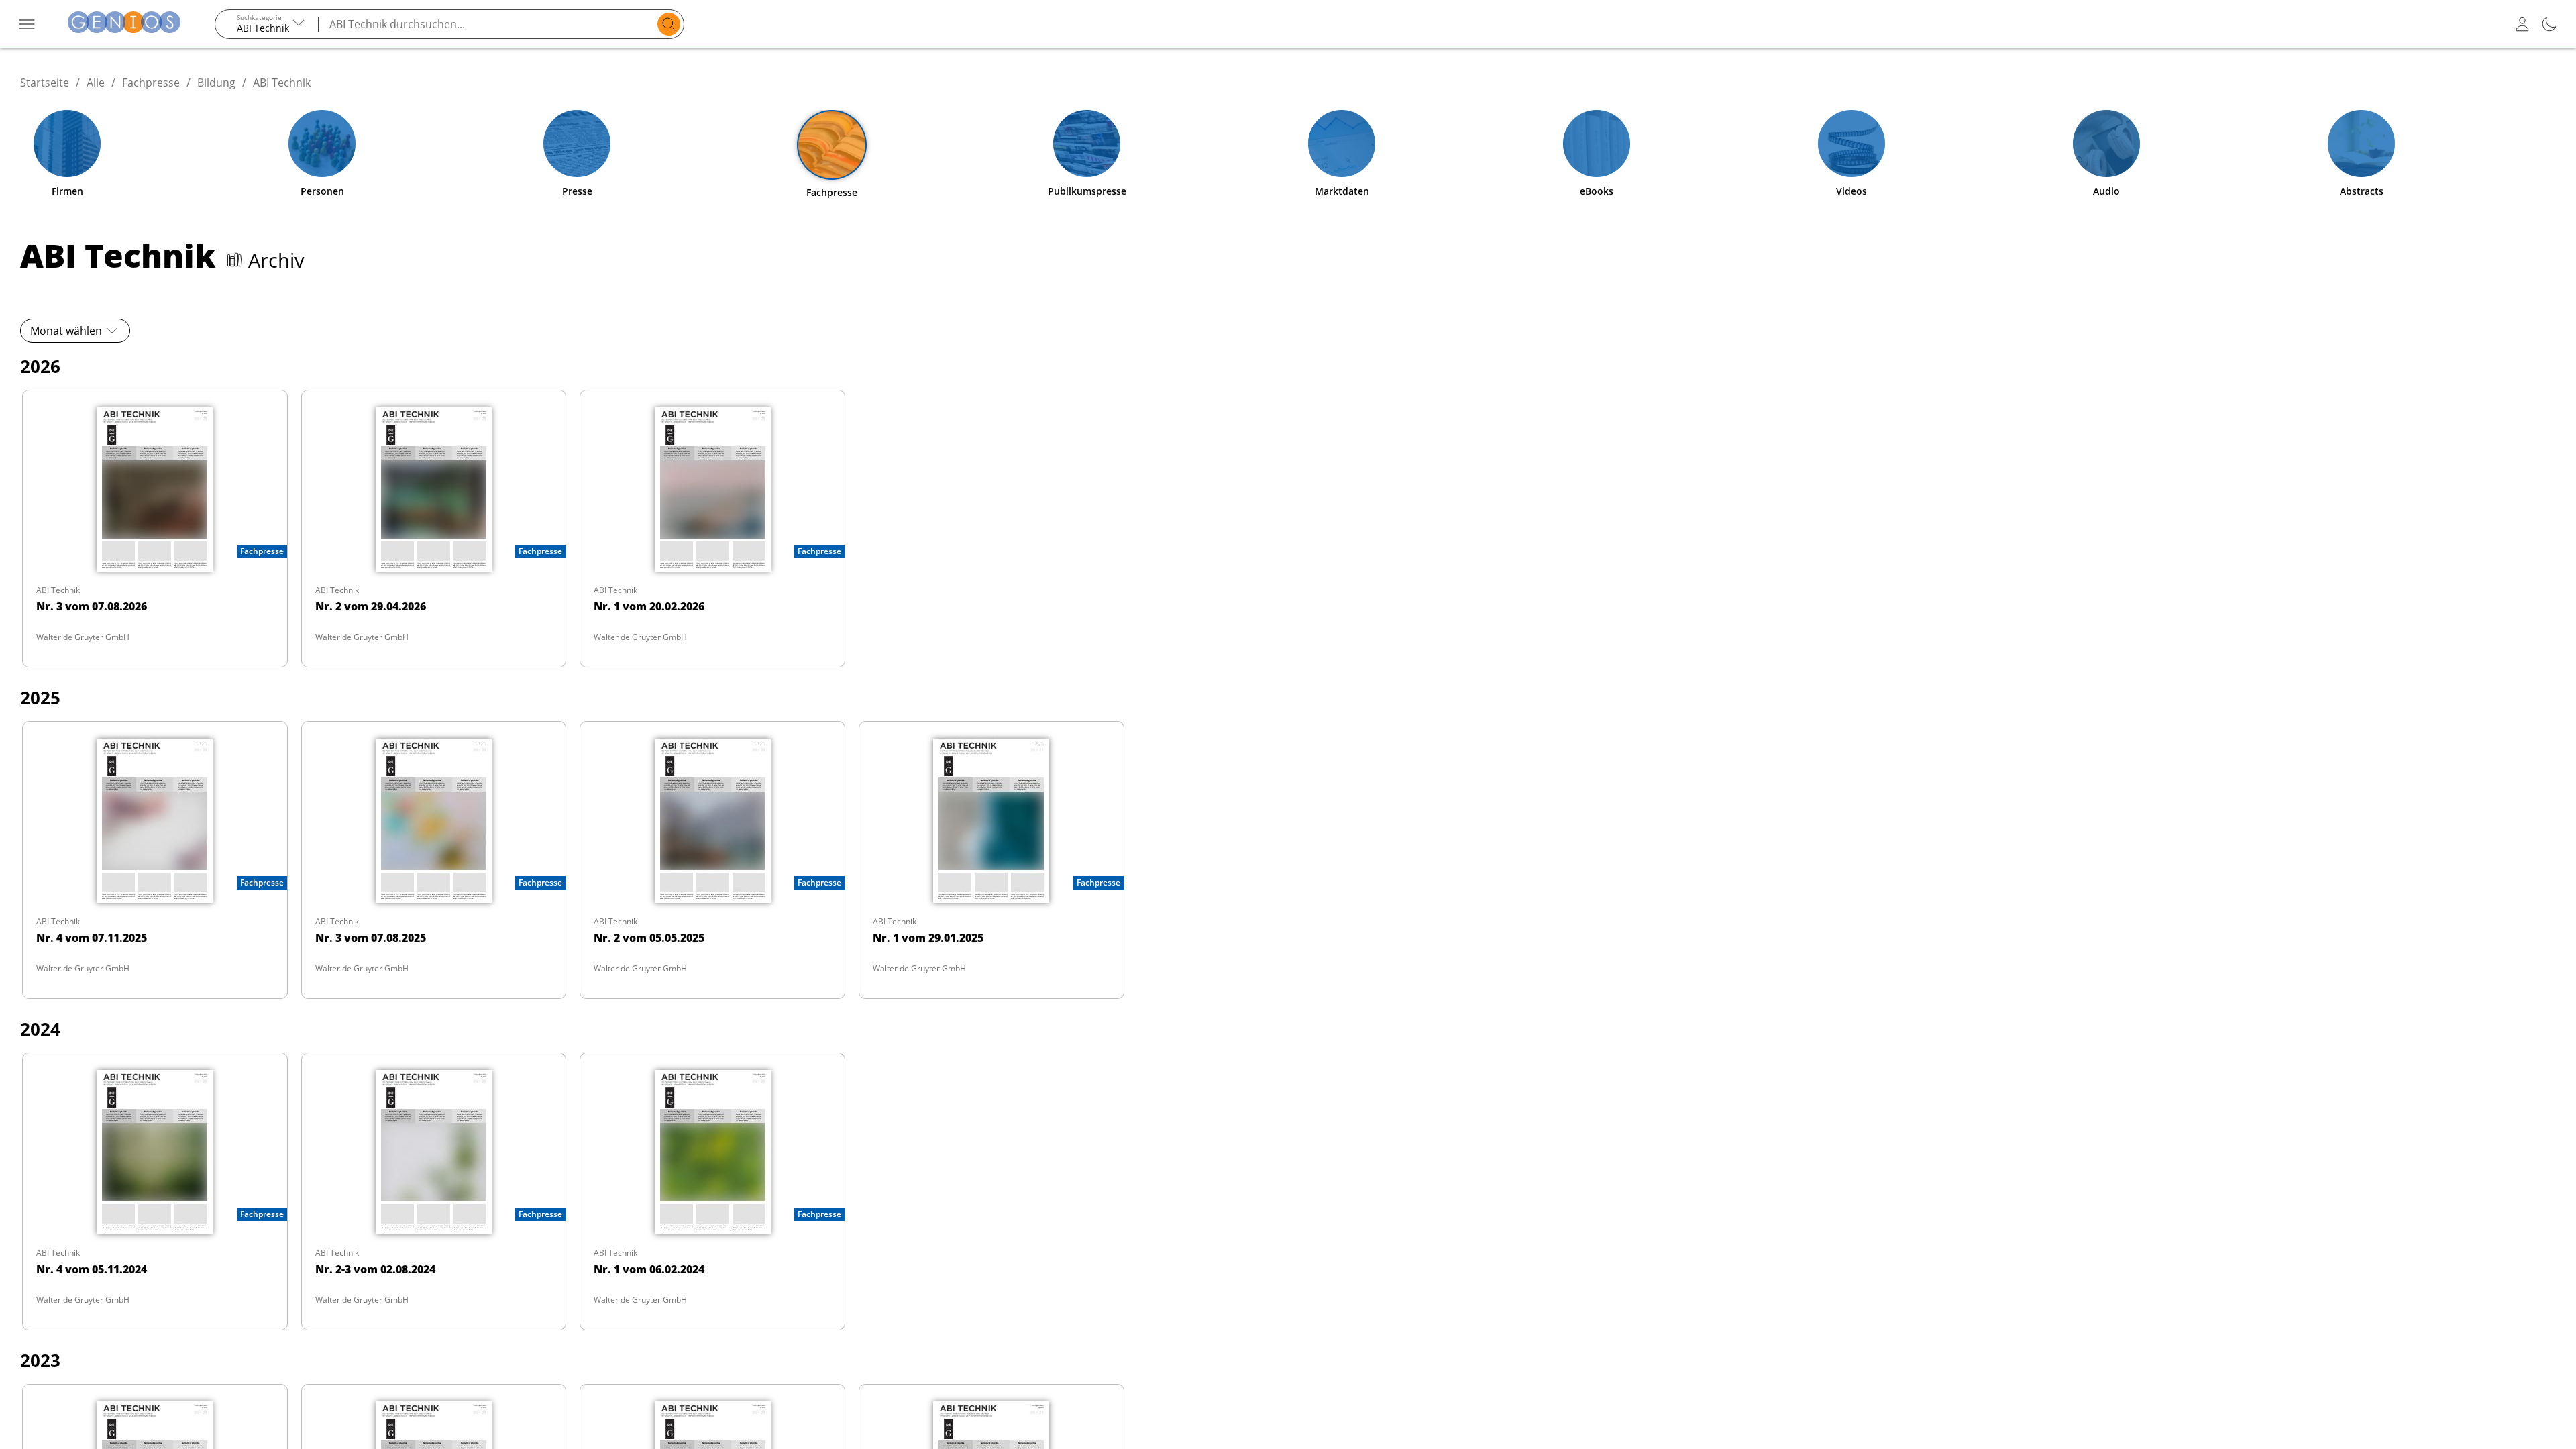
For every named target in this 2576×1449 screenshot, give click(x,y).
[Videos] (1851, 144)
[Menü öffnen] (27, 24)
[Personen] (322, 144)
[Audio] (2106, 144)
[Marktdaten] (1342, 144)
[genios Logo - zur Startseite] (124, 24)
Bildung (216, 83)
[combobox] (267, 24)
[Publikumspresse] (1087, 144)
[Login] (2522, 24)
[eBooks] (1597, 144)
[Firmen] (67, 144)
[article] (155, 529)
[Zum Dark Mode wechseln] (2549, 24)
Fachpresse (151, 83)
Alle (96, 83)
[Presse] (577, 144)
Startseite (45, 83)
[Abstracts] (2361, 144)
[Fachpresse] (832, 145)
